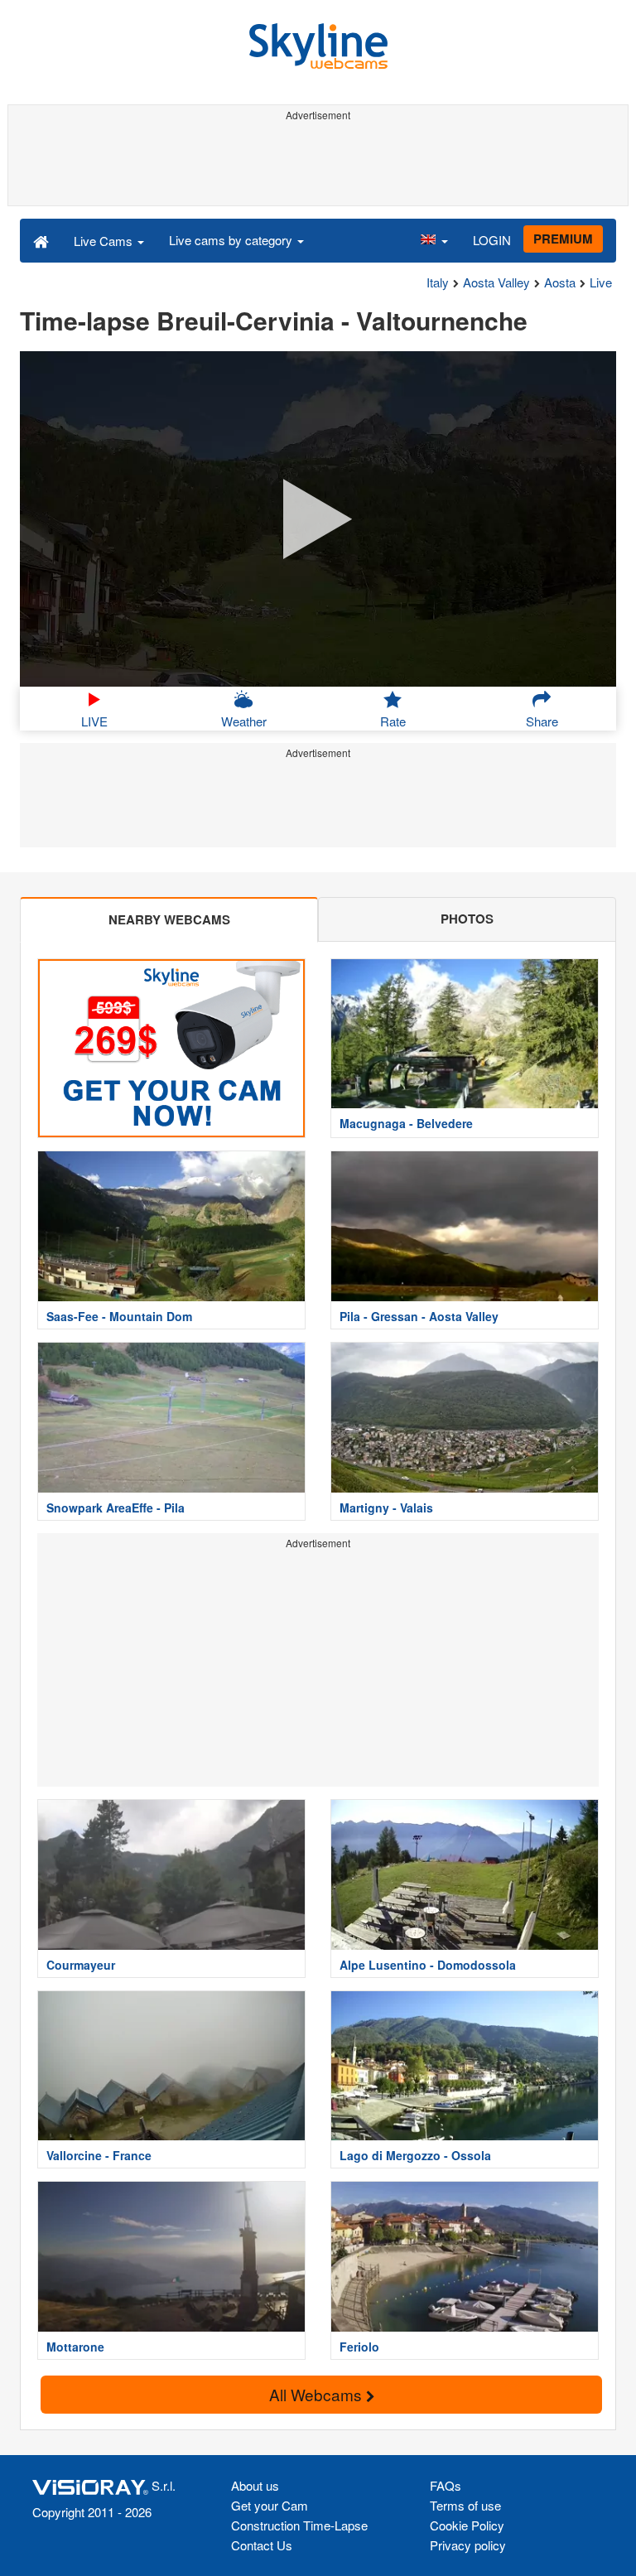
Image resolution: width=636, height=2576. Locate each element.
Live (601, 282)
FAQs (446, 2485)
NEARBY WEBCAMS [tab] (169, 919)
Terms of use (465, 2505)
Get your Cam (270, 2505)
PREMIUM (563, 239)
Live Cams (105, 241)
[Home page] (41, 240)
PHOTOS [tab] (467, 919)
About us (255, 2485)
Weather (244, 721)
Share (542, 721)
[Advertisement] (318, 164)
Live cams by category (232, 240)
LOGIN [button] (492, 240)
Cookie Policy (467, 2525)
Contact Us (262, 2545)
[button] (434, 240)
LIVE (94, 721)
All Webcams (318, 2394)
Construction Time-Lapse (299, 2525)
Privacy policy (468, 2545)
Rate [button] (393, 721)
